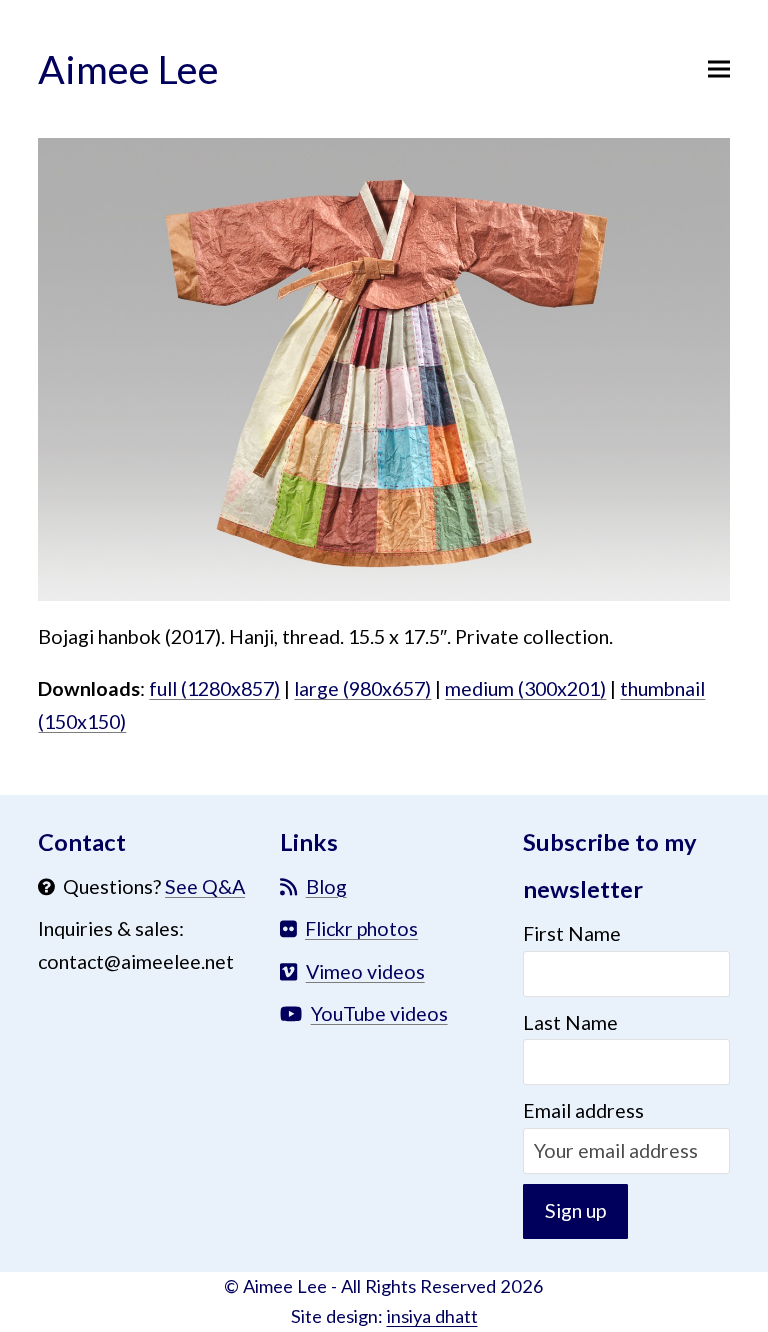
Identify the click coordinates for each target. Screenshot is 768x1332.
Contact (82, 842)
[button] (719, 68)
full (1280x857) (214, 688)
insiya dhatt (432, 1316)
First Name (572, 933)
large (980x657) (362, 688)
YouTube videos (379, 1013)
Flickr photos (361, 928)
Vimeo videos (365, 971)
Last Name (570, 1022)
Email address (583, 1110)
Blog (326, 886)
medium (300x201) (525, 688)
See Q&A (205, 886)
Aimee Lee (128, 68)
